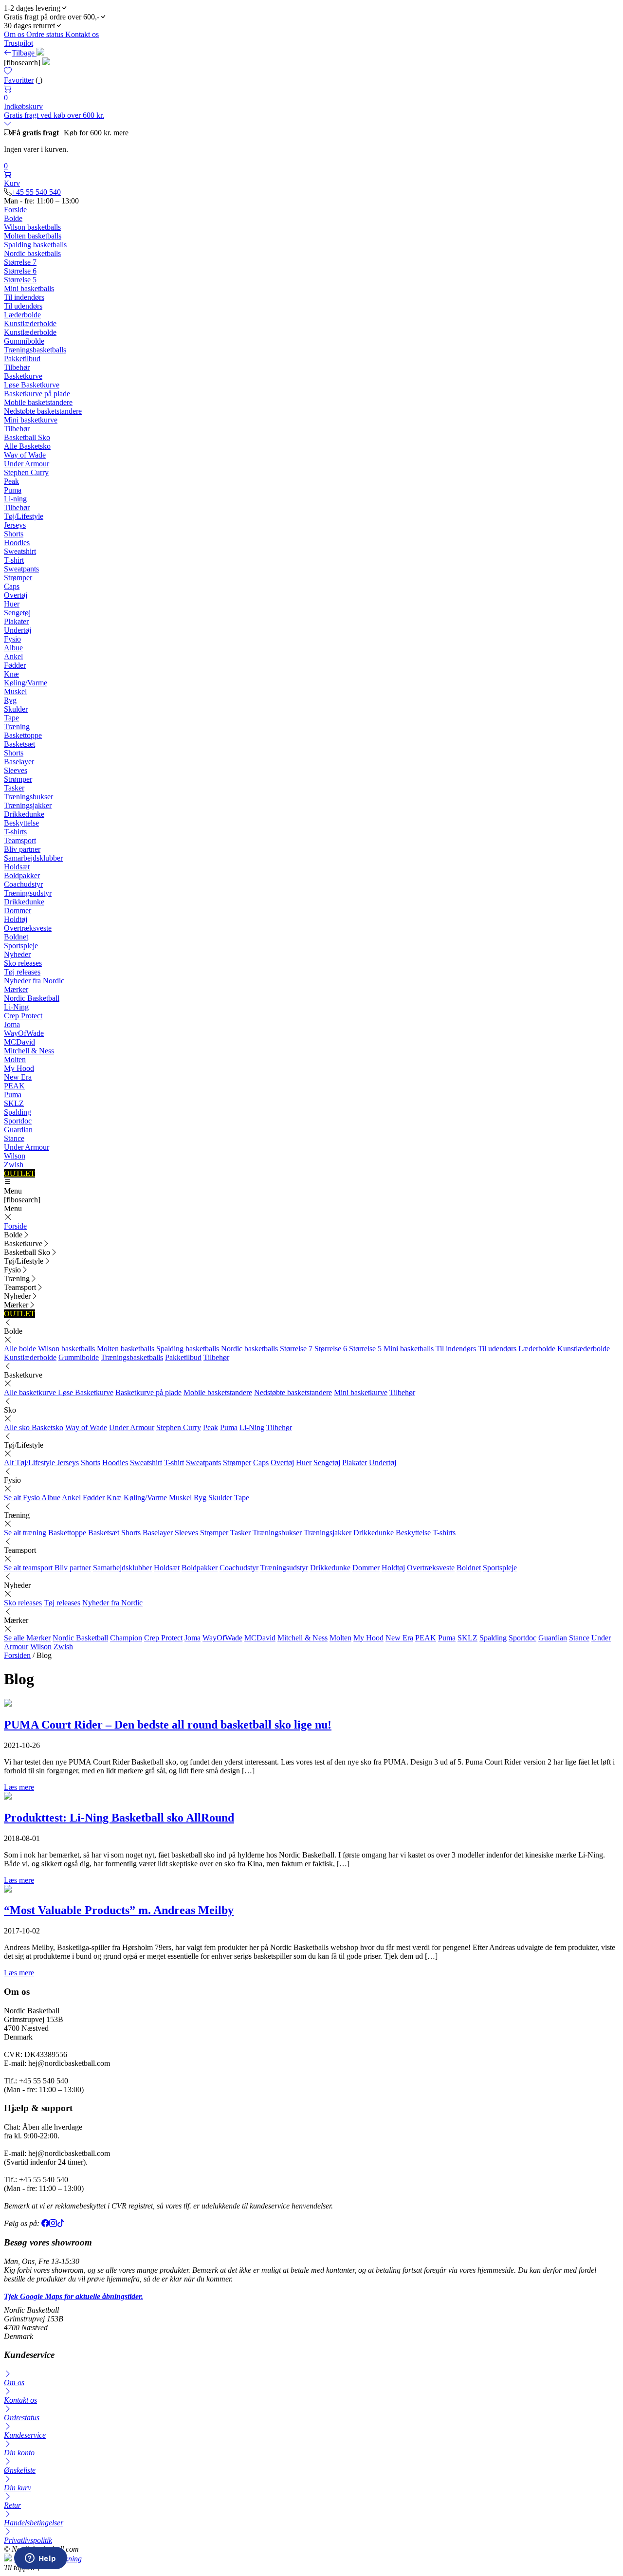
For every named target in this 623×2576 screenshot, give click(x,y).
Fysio (12, 639)
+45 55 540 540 (36, 192)
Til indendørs (24, 297)
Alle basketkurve (31, 1392)
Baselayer (19, 762)
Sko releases (23, 963)
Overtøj (16, 595)
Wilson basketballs (32, 227)
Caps (12, 586)
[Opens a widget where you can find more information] (40, 2559)
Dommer (18, 911)
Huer (12, 604)
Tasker (14, 788)
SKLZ (14, 1103)
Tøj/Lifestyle (24, 516)
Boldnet (16, 937)
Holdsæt (17, 867)
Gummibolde (24, 341)
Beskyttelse (21, 823)
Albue (13, 648)
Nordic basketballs (32, 253)
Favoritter (19, 80)
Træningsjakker (28, 805)
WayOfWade (24, 1033)
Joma (12, 1024)
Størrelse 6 (20, 271)
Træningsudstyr (28, 893)
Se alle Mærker (27, 1638)
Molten (15, 1059)
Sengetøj (17, 613)
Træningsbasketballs (35, 350)
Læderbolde (22, 315)
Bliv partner (22, 849)
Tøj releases (22, 972)
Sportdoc (18, 1121)
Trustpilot (18, 43)
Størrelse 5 (20, 280)
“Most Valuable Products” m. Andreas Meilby (119, 1910)
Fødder (15, 665)
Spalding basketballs (35, 245)
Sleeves (16, 770)
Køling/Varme (26, 683)
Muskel (15, 691)
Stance (14, 1138)
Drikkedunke (24, 814)
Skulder (16, 709)
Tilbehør (17, 367)
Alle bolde (21, 1349)
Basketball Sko (27, 437)
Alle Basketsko (27, 446)
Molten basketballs (33, 236)
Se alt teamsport (29, 1568)
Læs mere (19, 1787)
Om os (15, 34)
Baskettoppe (23, 735)
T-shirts (15, 832)
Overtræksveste (28, 928)
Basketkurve (23, 376)
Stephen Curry (26, 472)
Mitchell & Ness (29, 1051)
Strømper (18, 578)
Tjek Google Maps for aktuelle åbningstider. (73, 2296)
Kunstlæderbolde (30, 323)
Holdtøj (16, 919)
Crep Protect (23, 1016)
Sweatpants (21, 569)
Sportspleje (21, 946)
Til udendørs (23, 306)
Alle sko (18, 1427)
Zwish (14, 1165)
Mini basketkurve (31, 420)
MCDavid (19, 1042)
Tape (11, 718)
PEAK (14, 1086)
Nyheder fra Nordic (34, 981)
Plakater (16, 621)
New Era (18, 1077)
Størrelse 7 (20, 262)
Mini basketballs (29, 288)
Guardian (18, 1130)
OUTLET (19, 1173)
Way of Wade (25, 455)
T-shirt (14, 560)
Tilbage (24, 53)
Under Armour (27, 464)
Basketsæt (19, 744)
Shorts (14, 534)
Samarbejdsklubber (33, 858)
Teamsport (20, 840)
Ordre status (46, 34)
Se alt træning (26, 1533)
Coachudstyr (23, 884)
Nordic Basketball (32, 998)
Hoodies (17, 543)
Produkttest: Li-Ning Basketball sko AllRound (119, 1818)
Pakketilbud (22, 359)
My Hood (19, 1068)
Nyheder (17, 954)
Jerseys (15, 525)
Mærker (16, 989)
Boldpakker (22, 875)
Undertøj (18, 630)
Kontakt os (82, 34)
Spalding (18, 1112)
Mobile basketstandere (38, 402)
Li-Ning (16, 1007)
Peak (11, 481)
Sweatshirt (20, 551)
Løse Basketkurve (32, 385)
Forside (15, 210)
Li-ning (15, 499)
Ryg (10, 700)
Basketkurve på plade (37, 394)
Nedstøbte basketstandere (43, 411)
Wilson (15, 1156)
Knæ (11, 674)
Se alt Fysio (23, 1498)
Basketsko (47, 1427)
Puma (13, 490)
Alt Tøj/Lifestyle (30, 1463)
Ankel (13, 656)
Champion (126, 1638)
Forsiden (17, 1655)
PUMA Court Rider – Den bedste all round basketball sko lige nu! (168, 1725)
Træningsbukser (28, 797)
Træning (17, 727)
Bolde (13, 218)
